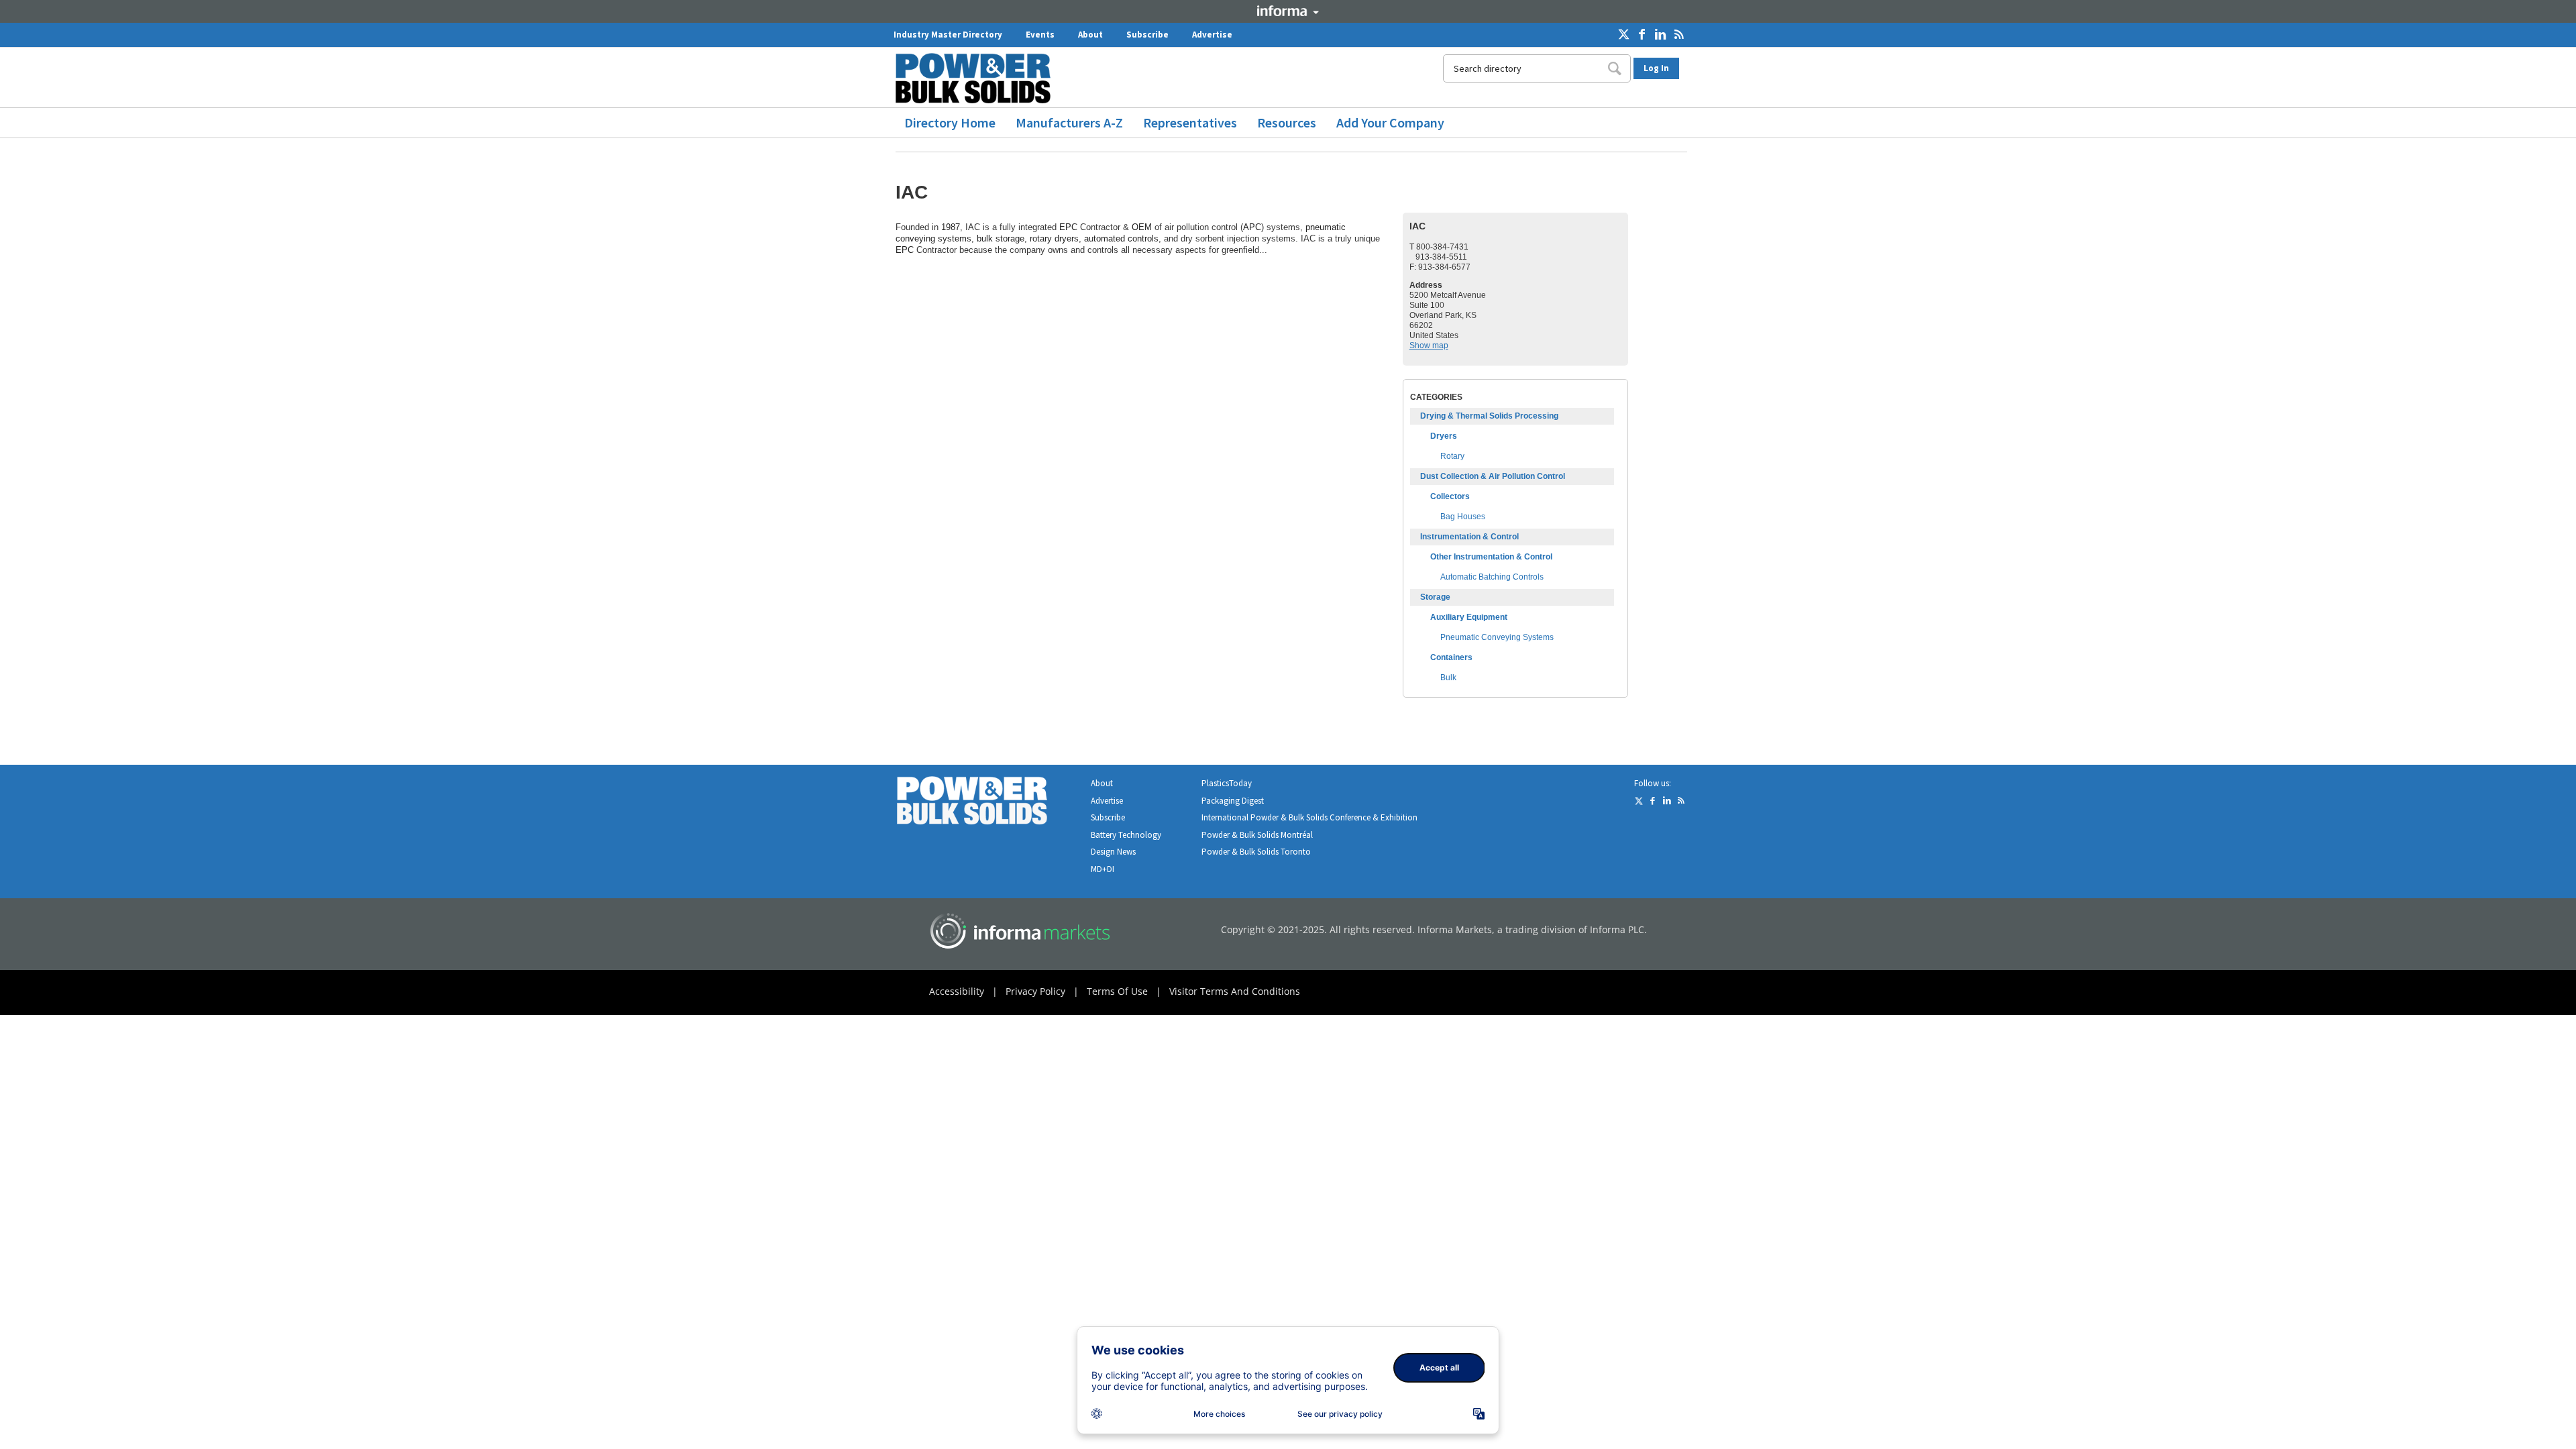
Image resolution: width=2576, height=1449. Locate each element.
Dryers (1444, 436)
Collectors (1450, 496)
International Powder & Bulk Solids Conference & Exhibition (1309, 817)
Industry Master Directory (948, 35)
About (1090, 35)
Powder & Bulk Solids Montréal (1257, 835)
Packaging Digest (1233, 801)
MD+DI (1103, 869)
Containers (1451, 657)
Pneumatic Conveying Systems (1497, 637)
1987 (951, 227)
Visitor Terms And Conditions (1235, 991)
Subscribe (1147, 35)
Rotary (1452, 456)
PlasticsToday (1227, 783)
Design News (1113, 852)
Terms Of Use (1117, 991)
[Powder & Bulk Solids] (988, 803)
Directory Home (950, 122)
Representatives (1190, 122)
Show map (1429, 345)
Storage (1435, 597)
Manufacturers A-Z (1069, 122)
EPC (1068, 227)
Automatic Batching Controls (1492, 577)
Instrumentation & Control (1469, 537)
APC (1252, 227)
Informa (1288, 11)
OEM (1142, 227)
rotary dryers (1054, 238)
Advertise (1212, 35)
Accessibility (957, 991)
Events (1040, 35)
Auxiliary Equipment (1469, 617)
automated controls (1121, 238)
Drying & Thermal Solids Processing (1489, 416)
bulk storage (1001, 238)
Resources (1287, 122)
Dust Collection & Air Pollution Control (1493, 476)
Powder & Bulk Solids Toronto (1256, 852)
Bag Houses (1463, 517)
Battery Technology (1126, 835)
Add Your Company (1390, 122)
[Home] (978, 78)
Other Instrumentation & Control (1491, 557)
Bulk (1448, 678)
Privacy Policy (1035, 991)
